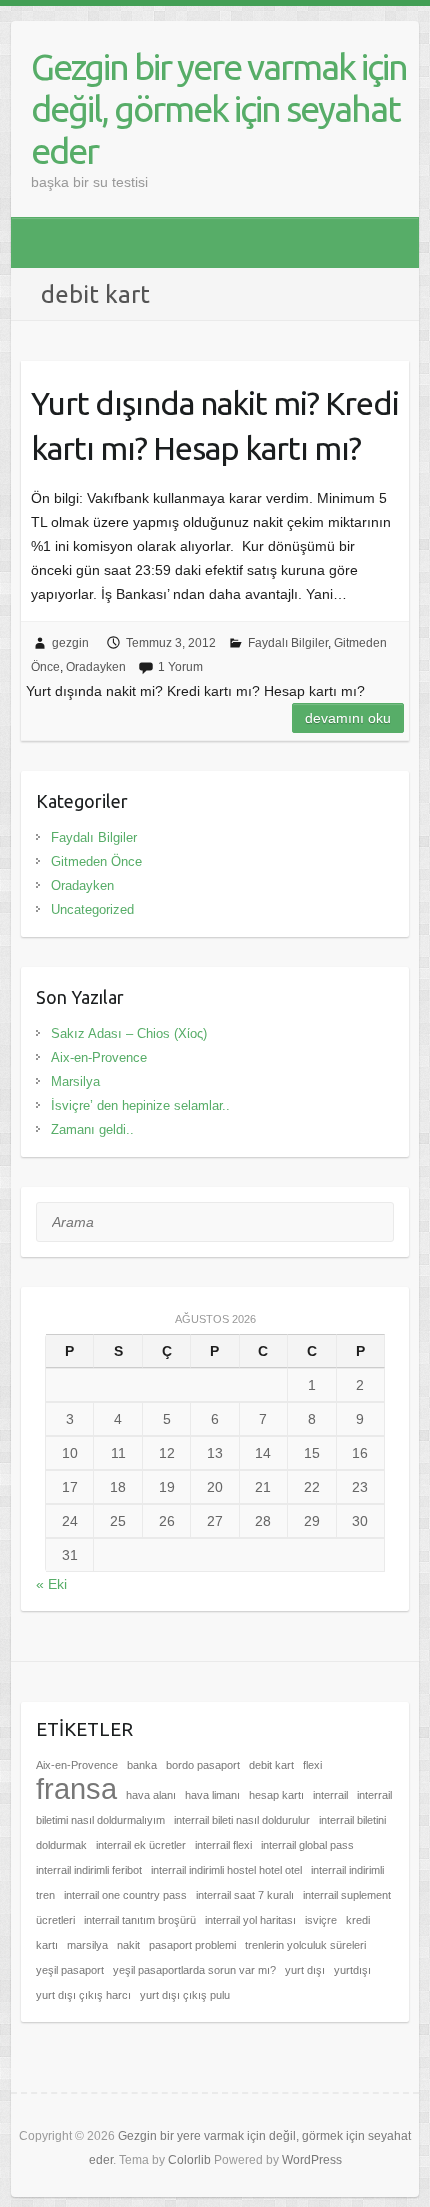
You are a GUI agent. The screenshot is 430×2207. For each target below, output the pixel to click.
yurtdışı (352, 1970)
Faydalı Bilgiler (288, 643)
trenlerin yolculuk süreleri (305, 1945)
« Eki (51, 1584)
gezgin (70, 643)
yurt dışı (305, 1970)
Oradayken (96, 667)
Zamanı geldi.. (92, 1129)
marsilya (87, 1945)
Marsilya (75, 1081)
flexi (312, 1765)
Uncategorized (92, 909)
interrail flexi (223, 1845)
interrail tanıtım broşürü (140, 1920)
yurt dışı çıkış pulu (185, 1995)
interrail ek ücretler (141, 1845)
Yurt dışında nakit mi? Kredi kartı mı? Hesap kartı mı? (215, 425)
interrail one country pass (125, 1895)
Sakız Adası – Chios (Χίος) (129, 1033)
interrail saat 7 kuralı (245, 1895)
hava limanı (212, 1795)
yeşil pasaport (70, 1970)
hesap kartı (276, 1795)
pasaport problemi (192, 1945)
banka (142, 1765)
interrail (330, 1795)
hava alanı (151, 1795)
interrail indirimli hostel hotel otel (226, 1870)
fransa (76, 1788)
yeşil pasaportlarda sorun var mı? (194, 1970)
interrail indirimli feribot (89, 1870)
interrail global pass (307, 1845)
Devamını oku (348, 718)
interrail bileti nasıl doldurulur (242, 1820)
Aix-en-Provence (99, 1057)
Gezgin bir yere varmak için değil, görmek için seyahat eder (219, 108)
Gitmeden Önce (96, 861)
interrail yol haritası (250, 1920)
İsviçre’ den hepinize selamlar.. (140, 1105)
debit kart (271, 1765)
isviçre (321, 1920)
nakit (128, 1945)
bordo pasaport (203, 1765)
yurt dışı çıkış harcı (83, 1995)
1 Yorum (180, 667)
